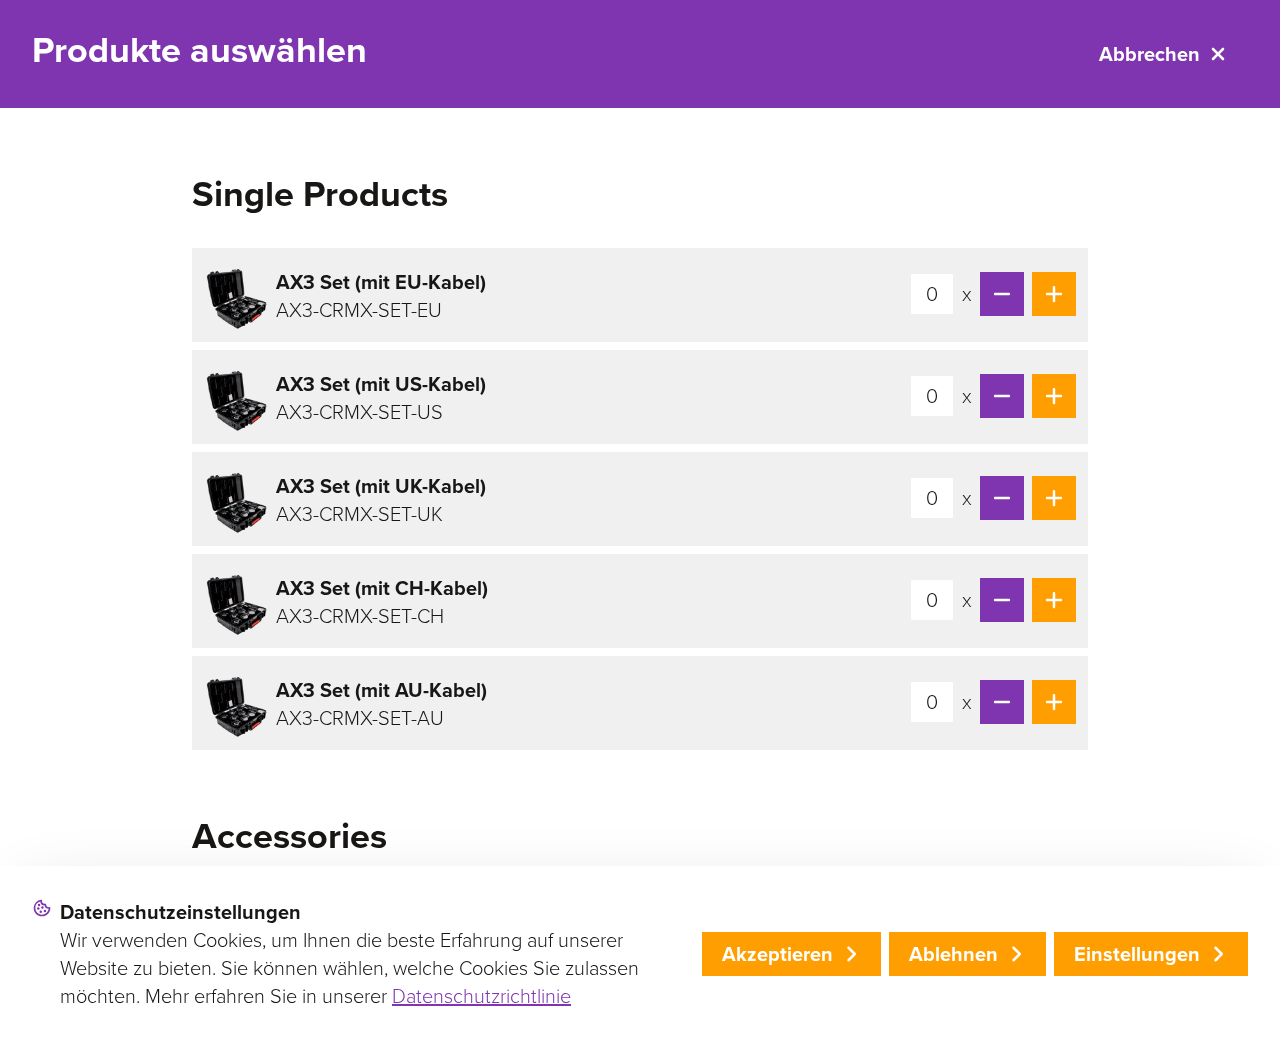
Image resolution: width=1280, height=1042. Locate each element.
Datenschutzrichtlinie (481, 996)
